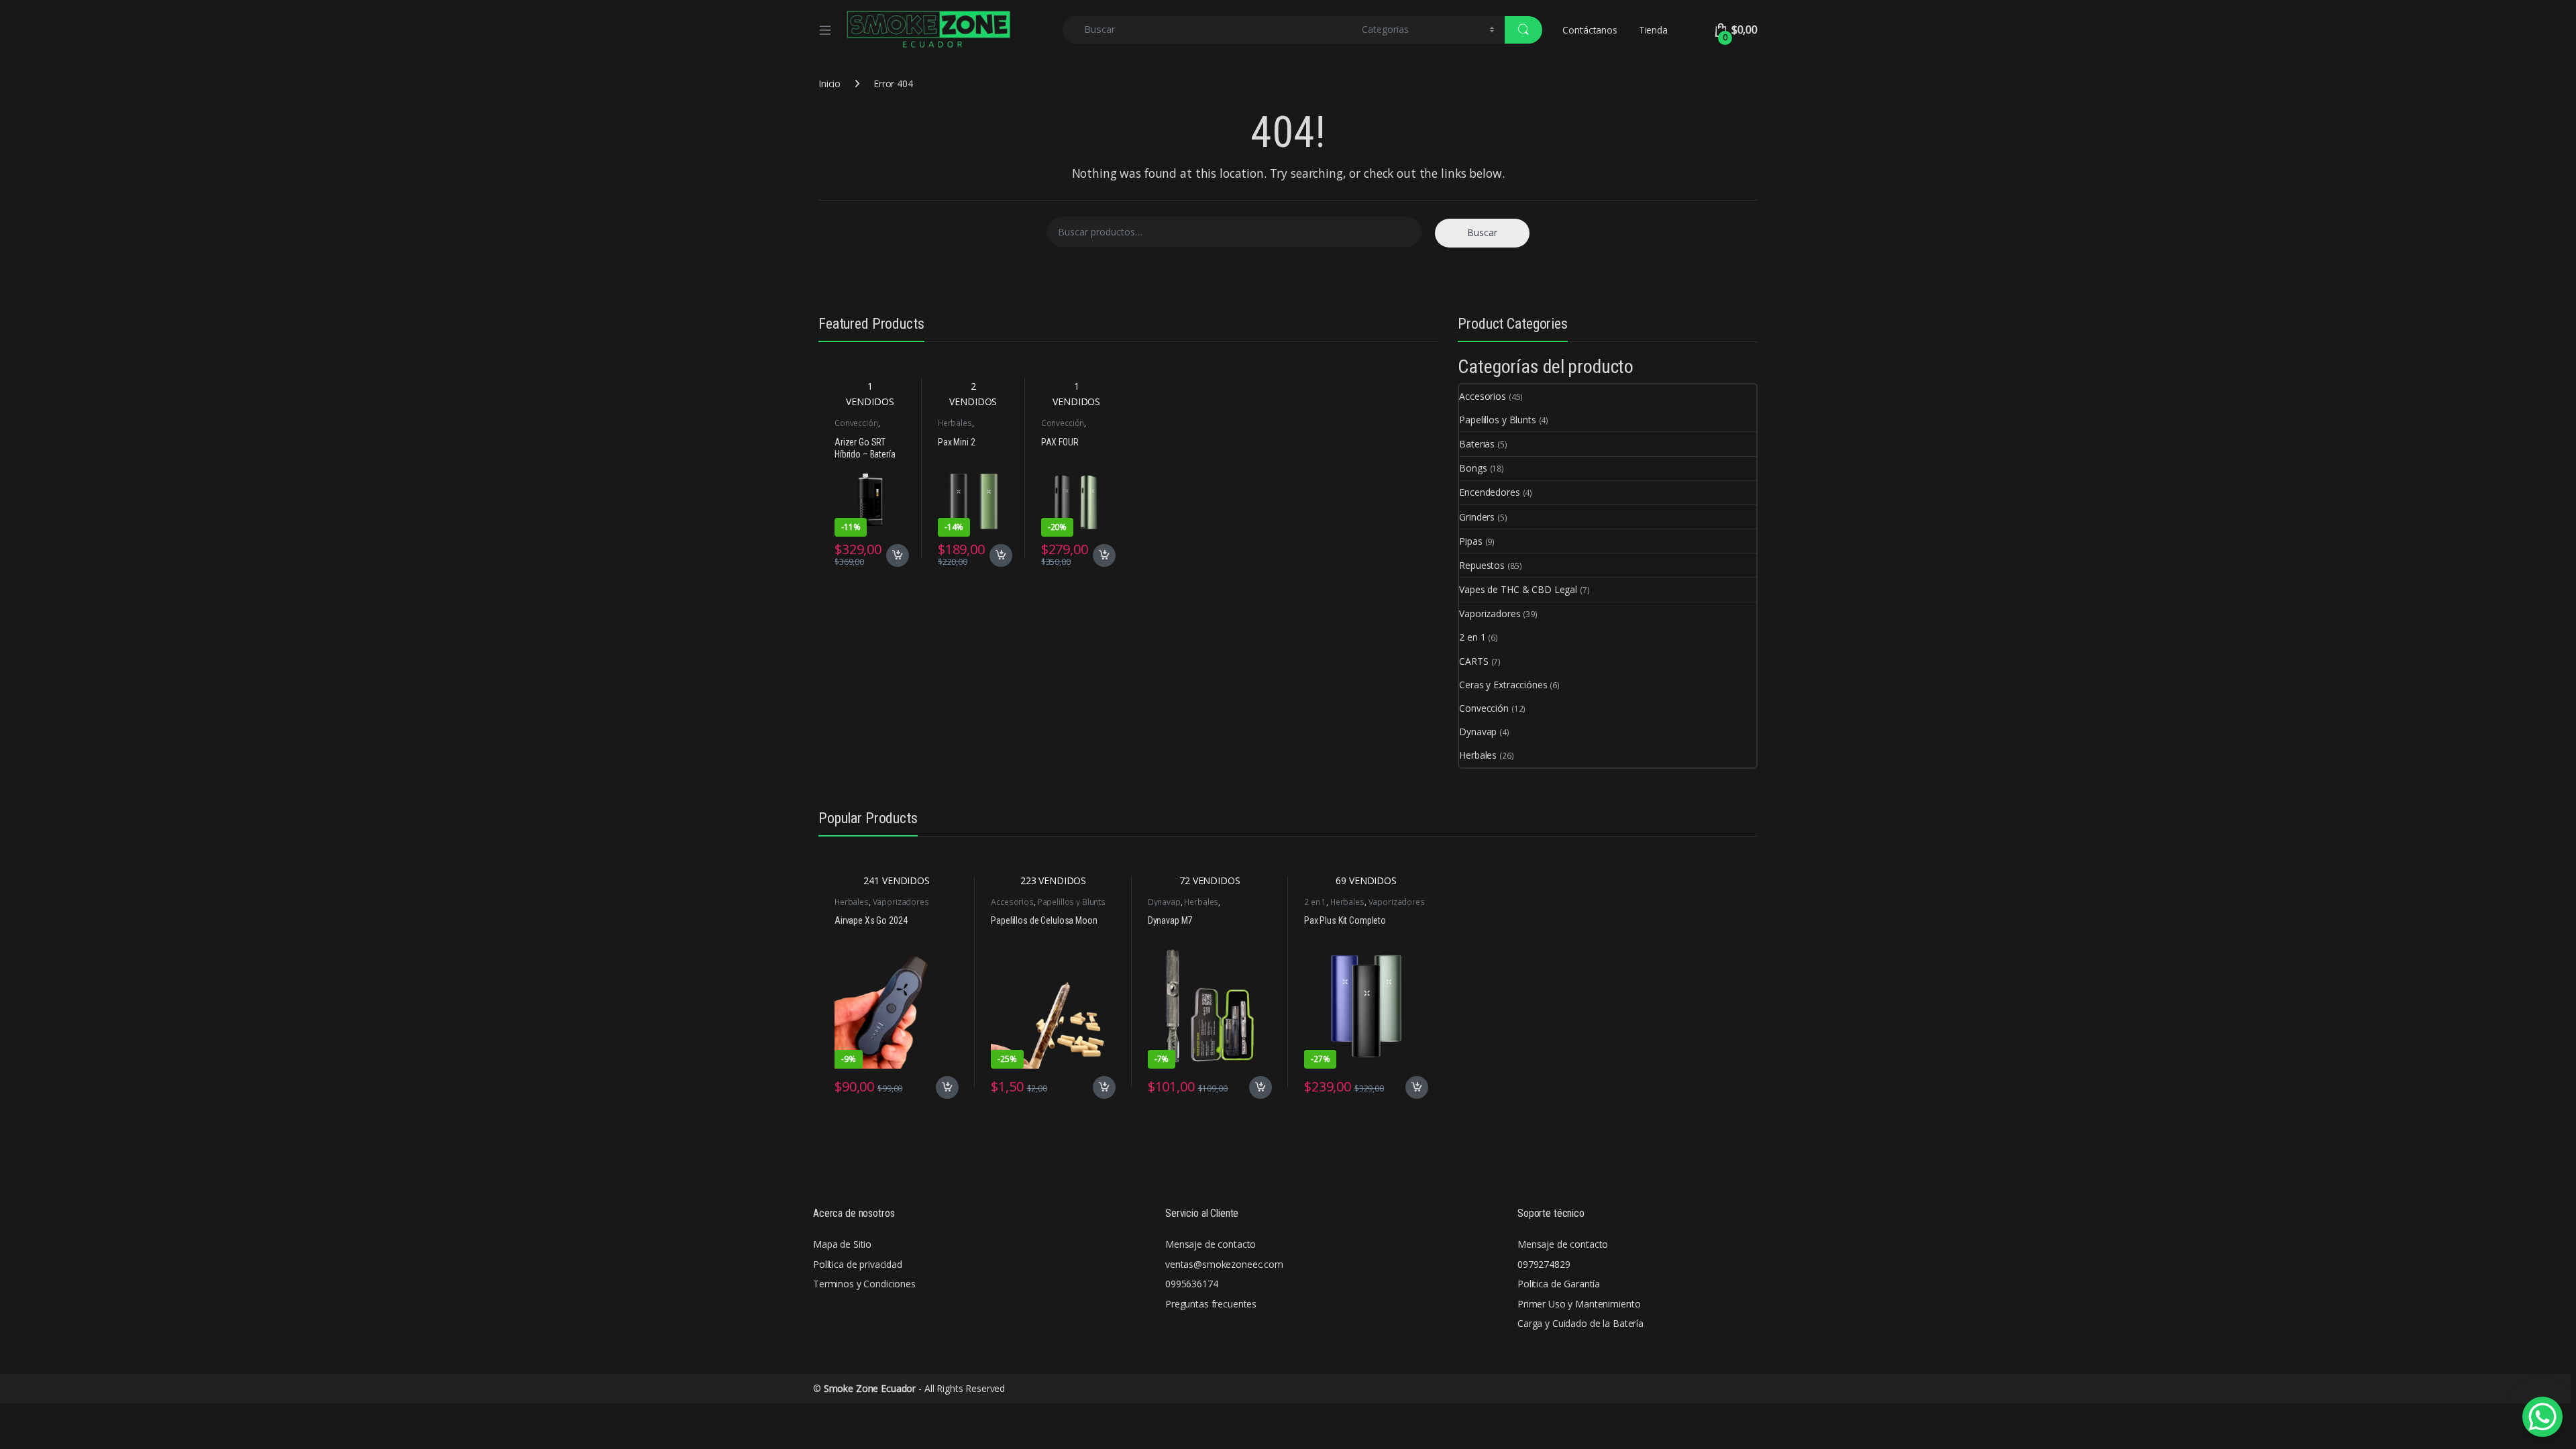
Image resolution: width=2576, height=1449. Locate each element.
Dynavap (1478, 732)
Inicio (829, 84)
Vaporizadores (1490, 613)
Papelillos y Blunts (1497, 420)
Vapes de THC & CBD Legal (1518, 589)
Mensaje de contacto (1211, 1244)
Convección (856, 423)
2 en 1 (1472, 637)
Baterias (1477, 444)
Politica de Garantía (1559, 1284)
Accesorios (1483, 396)
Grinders (1477, 517)
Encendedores (1489, 492)
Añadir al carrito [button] (895, 555)
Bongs (1473, 468)
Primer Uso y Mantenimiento (1579, 1304)
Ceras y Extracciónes (1503, 685)
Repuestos (1482, 565)
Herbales (955, 423)
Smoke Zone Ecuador (870, 1388)
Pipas (1470, 541)
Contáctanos (1590, 30)
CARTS (1473, 661)
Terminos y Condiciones (864, 1284)
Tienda (1653, 30)
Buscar (1482, 232)
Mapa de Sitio (842, 1244)
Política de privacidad (858, 1264)
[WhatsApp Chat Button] (2542, 1417)
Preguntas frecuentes (1211, 1304)
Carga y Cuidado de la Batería (1580, 1323)
